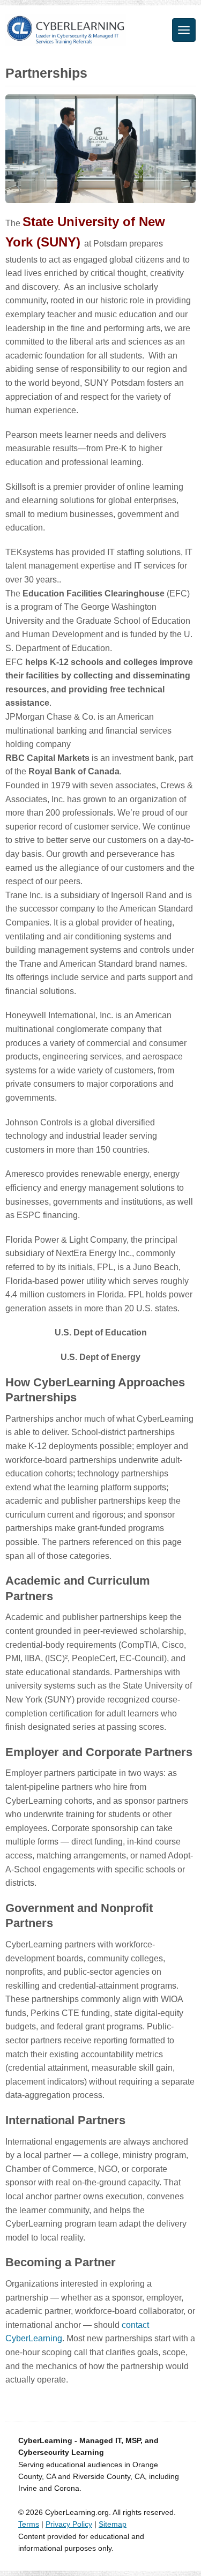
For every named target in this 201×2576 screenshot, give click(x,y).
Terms (29, 2524)
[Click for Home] (66, 30)
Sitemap (113, 2524)
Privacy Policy (69, 2524)
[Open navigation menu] (184, 30)
